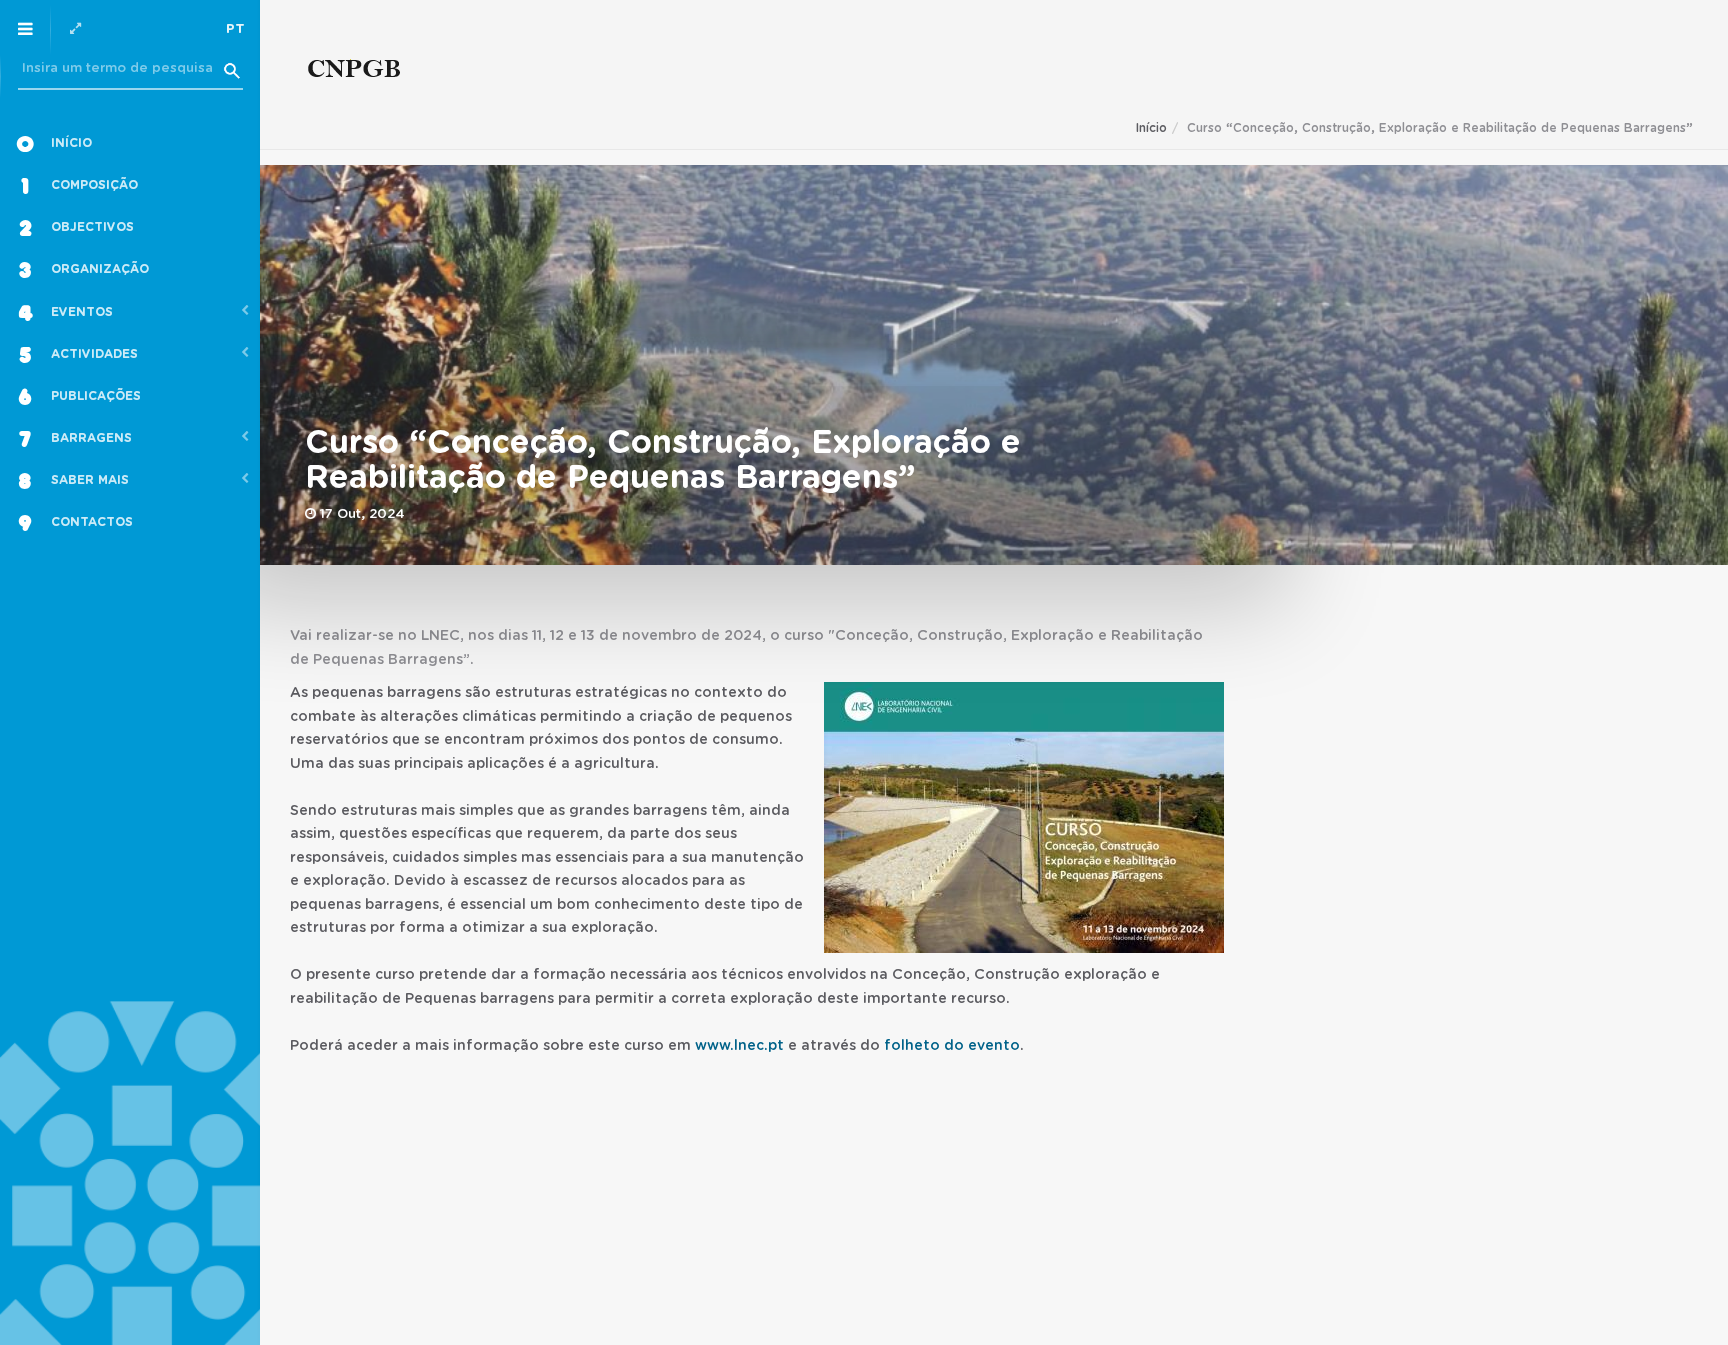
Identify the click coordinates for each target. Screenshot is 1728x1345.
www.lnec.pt (739, 1046)
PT (235, 29)
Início (1151, 128)
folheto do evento (952, 1046)
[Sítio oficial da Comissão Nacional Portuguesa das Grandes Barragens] (355, 72)
